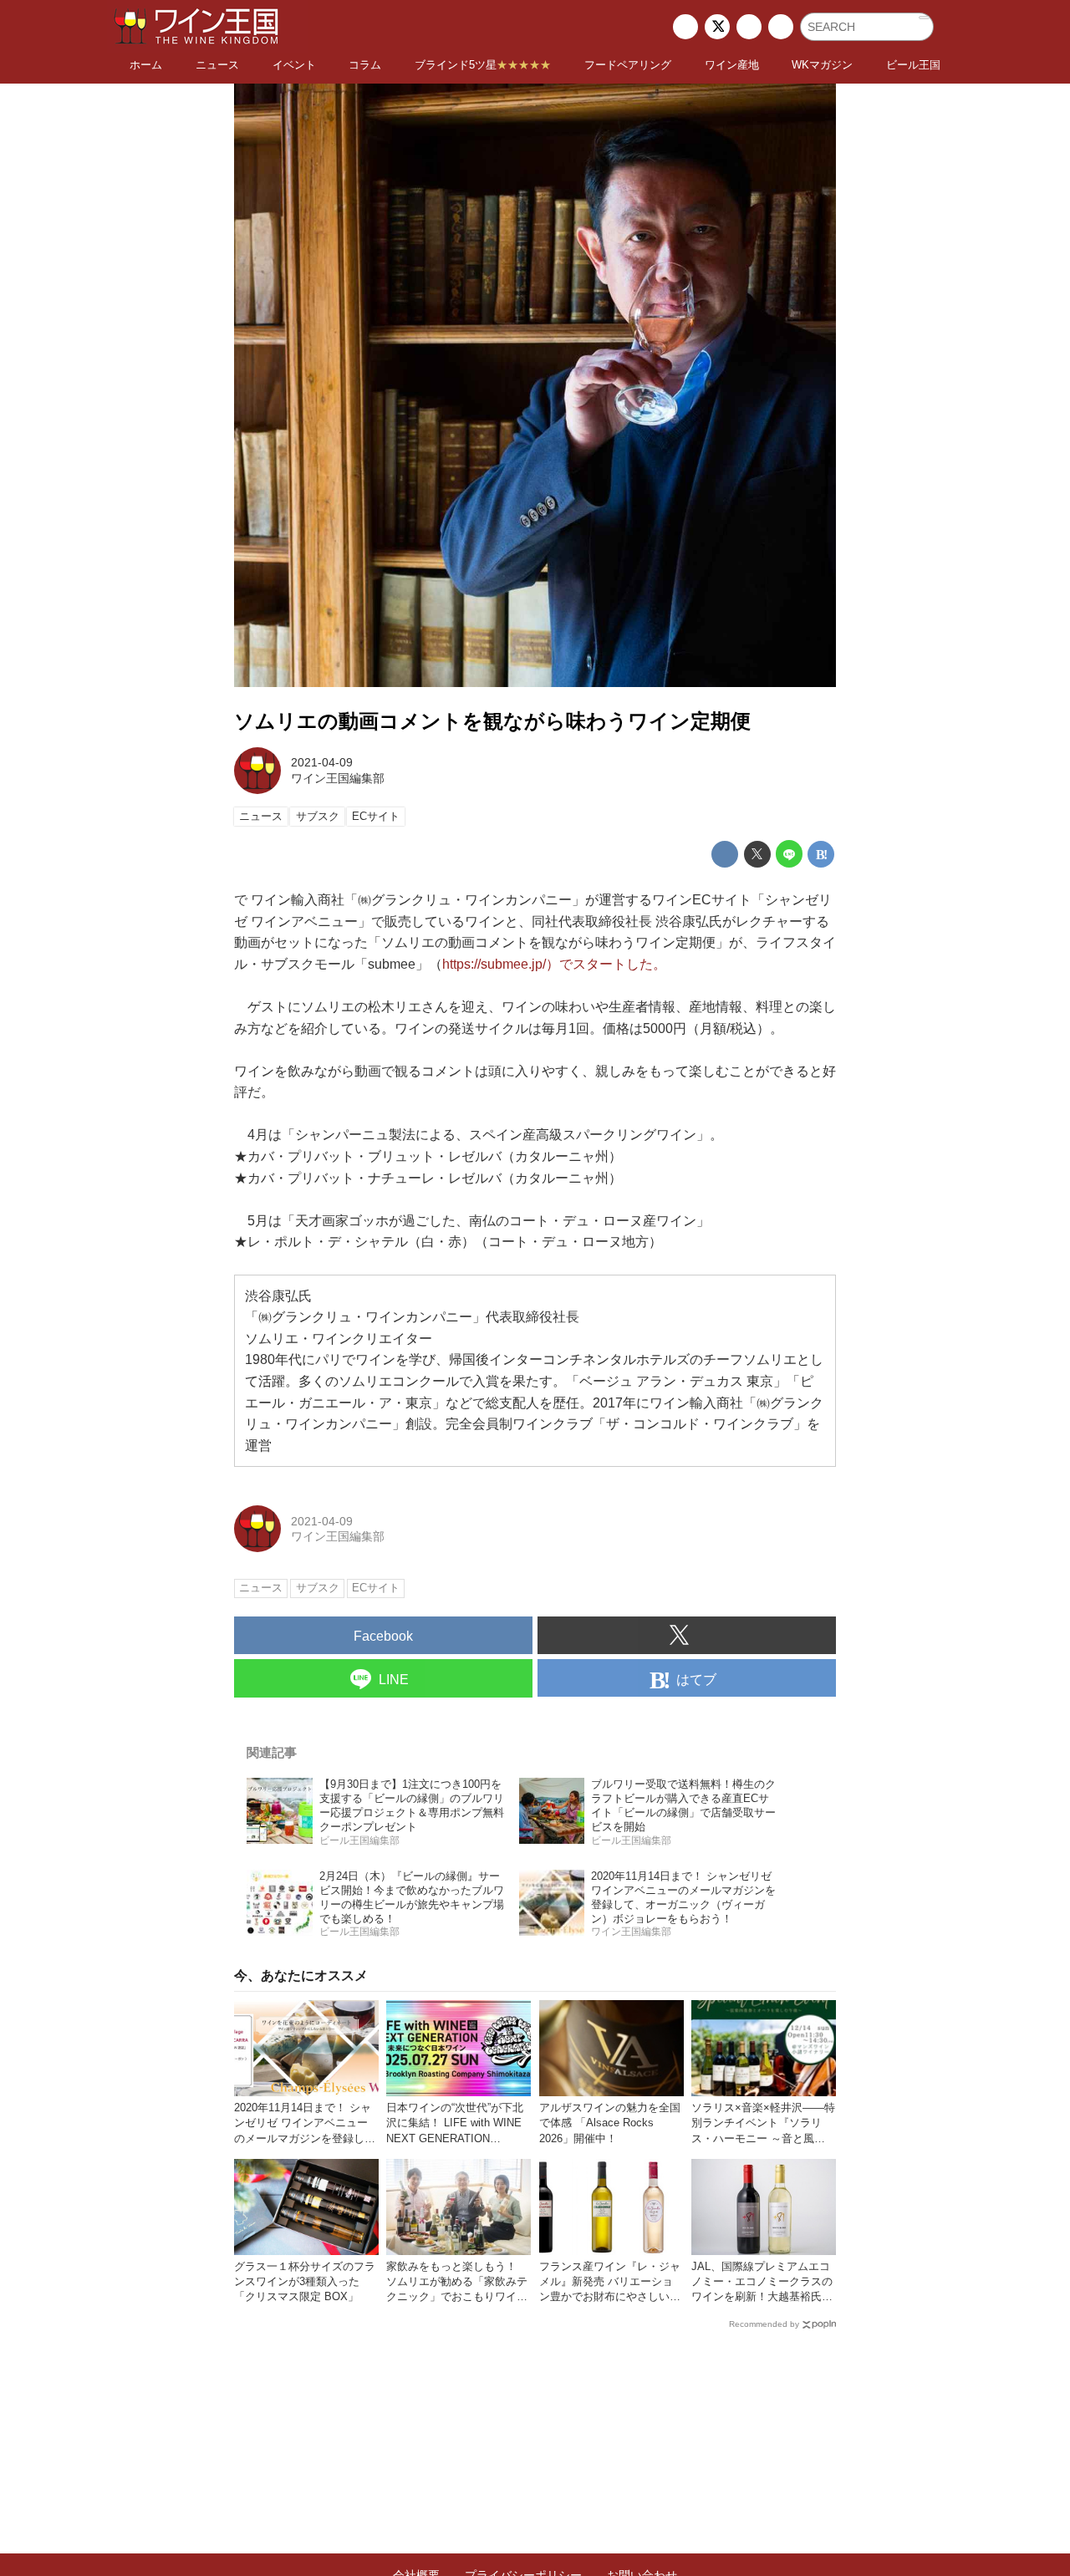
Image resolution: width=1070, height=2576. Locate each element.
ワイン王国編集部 (338, 778)
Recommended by (764, 2324)
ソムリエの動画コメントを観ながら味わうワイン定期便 (492, 721)
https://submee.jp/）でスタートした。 (554, 964)
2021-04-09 (322, 762)
